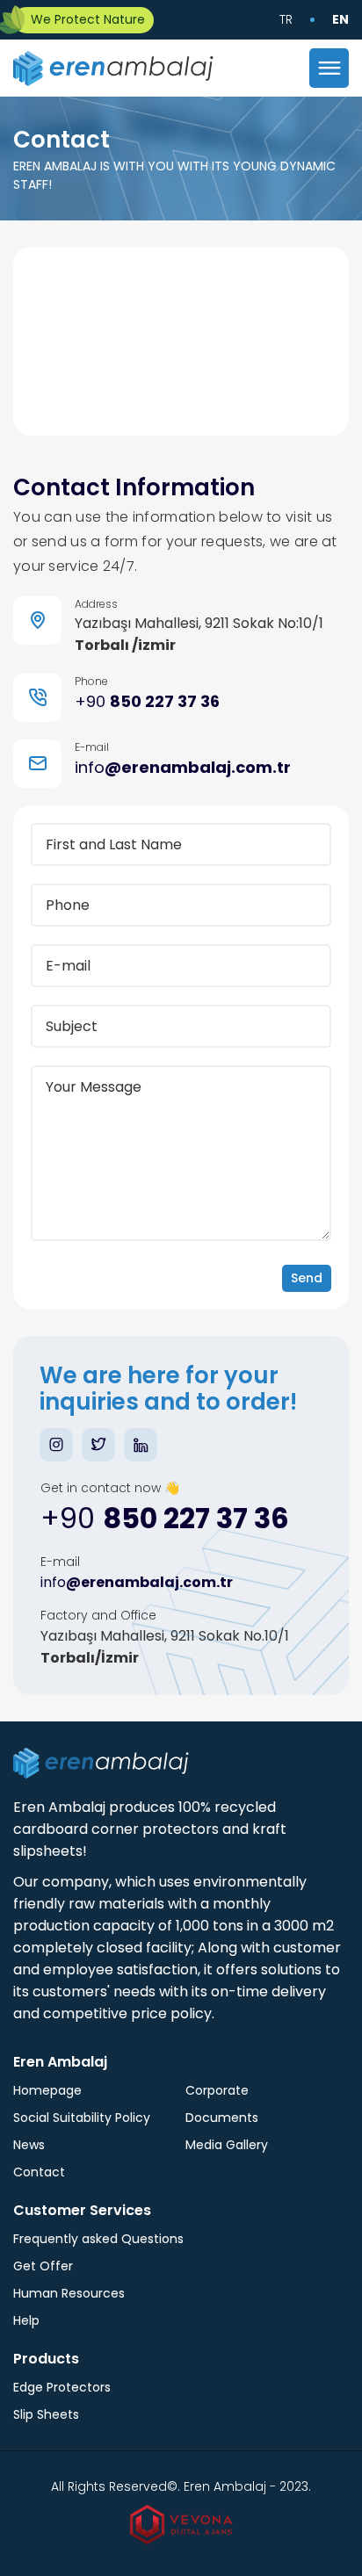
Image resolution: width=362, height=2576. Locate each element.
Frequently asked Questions (98, 2239)
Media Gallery (227, 2145)
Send (307, 1278)
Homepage (47, 2090)
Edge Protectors (62, 2387)
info (183, 767)
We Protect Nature (88, 19)
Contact (39, 2172)
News (29, 2145)
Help (26, 2320)
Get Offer (43, 2266)
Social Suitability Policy (82, 2118)
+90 (147, 701)
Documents (222, 2118)
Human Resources (69, 2293)
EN (340, 19)
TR (286, 19)
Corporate (217, 2090)
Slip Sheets (46, 2414)
